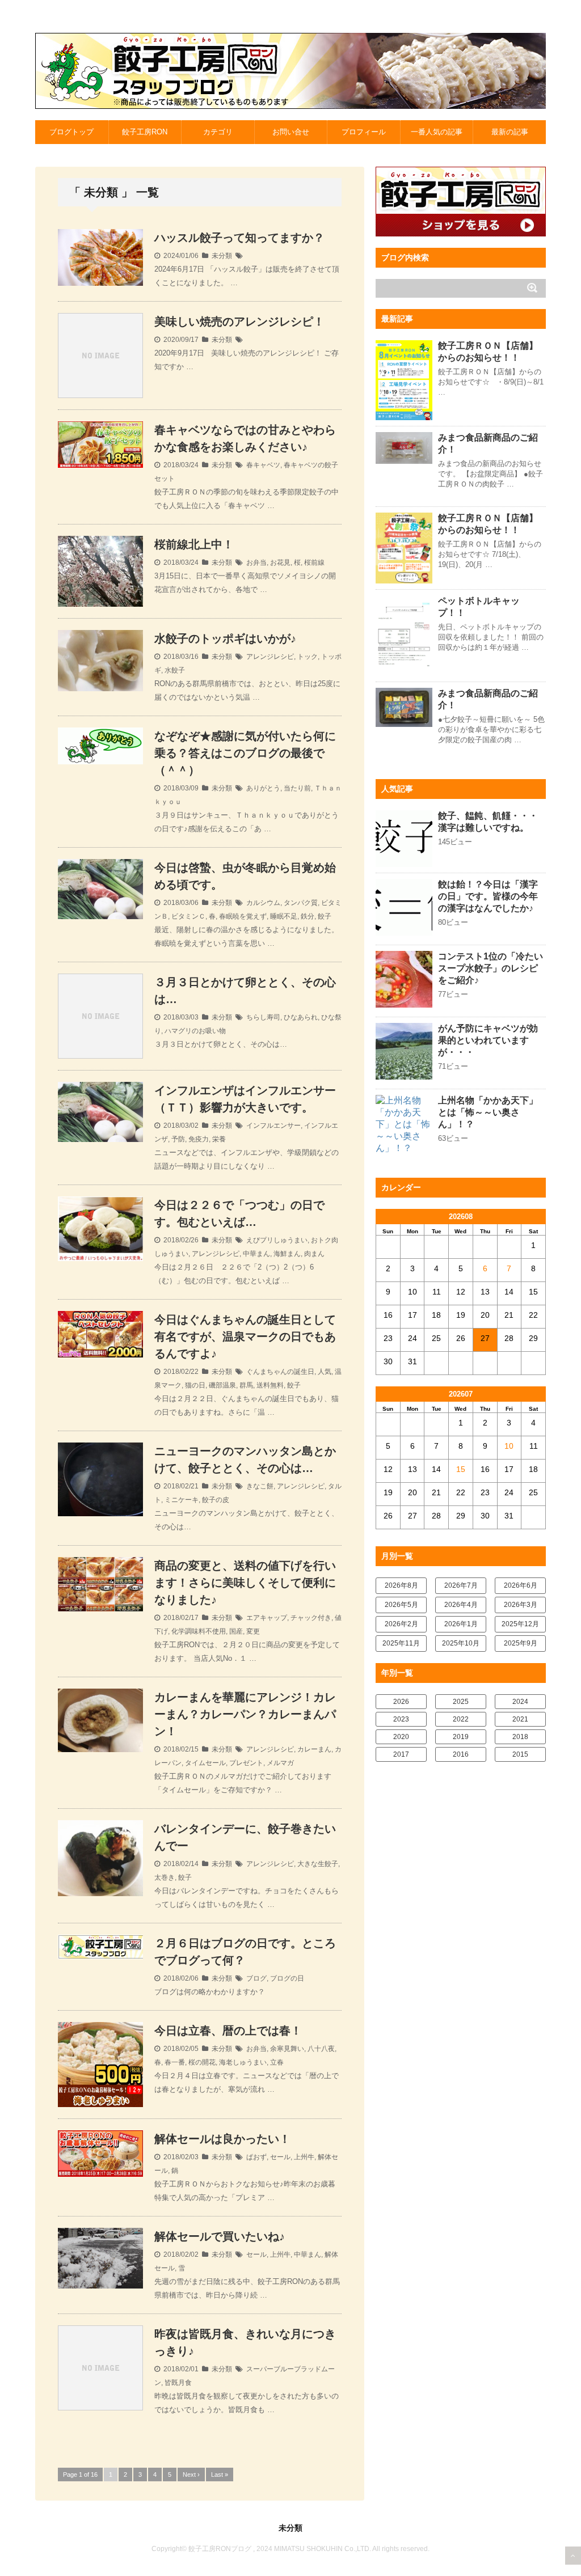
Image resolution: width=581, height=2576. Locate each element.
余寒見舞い (287, 2049)
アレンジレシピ (270, 657)
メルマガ (280, 1763)
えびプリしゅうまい (277, 1240)
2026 (401, 1702)
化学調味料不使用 (199, 1631)
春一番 (175, 2062)
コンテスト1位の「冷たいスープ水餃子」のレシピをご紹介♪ (491, 968)
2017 (401, 1754)
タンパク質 (301, 903)
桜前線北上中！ (194, 544)
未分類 (222, 256)
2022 (461, 1719)
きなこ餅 (260, 1486)
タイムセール (205, 1763)
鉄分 (308, 916)
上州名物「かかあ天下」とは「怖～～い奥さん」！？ (488, 1112)
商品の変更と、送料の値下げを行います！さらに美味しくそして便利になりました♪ (245, 1583)
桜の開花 (202, 2062)
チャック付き (311, 1618)
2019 (461, 1737)
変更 (253, 1631)
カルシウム (263, 903)
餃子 (325, 916)
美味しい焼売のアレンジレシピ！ (239, 322)
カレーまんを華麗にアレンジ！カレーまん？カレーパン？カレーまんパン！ (245, 1714)
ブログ (256, 1978)
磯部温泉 (222, 1385)
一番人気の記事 (437, 132)
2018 (520, 1737)
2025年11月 (401, 1643)
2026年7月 (461, 1585)
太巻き (165, 1877)
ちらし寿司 (263, 1017)
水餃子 (175, 670)
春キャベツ (263, 465)
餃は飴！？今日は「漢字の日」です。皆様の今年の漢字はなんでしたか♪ (488, 896)
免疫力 (199, 1139)
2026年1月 (461, 1624)
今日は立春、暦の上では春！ (228, 2031)
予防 (178, 1139)
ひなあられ (301, 1017)
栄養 (219, 1139)
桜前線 (314, 562)
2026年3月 (521, 1605)
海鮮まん (287, 1254)
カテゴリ (218, 132)
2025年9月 (521, 1643)
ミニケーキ (182, 1500)
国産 (236, 1631)
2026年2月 (401, 1624)
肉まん (314, 1254)
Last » (220, 2475)
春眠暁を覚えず (243, 916)
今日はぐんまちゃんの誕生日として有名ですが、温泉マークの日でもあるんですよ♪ (245, 1336)
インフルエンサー (273, 1126)
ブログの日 (287, 1978)
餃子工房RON (145, 132)
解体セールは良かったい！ (222, 2139)
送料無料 (270, 1385)
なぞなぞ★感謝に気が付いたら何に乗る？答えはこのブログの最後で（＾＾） (245, 753)
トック (308, 657)
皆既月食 (178, 2383)
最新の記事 (510, 132)
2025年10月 (461, 1643)
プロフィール (364, 132)
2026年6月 (521, 1585)
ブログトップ (71, 132)
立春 (277, 2062)
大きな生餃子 (318, 1864)
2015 (520, 1754)
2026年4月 (461, 1605)
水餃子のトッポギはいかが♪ (225, 638)
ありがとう (263, 788)
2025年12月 (520, 1624)
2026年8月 (401, 1585)
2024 (520, 1702)
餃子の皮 (216, 1500)
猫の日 (195, 1385)
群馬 (246, 1385)
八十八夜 (321, 2049)
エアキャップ (267, 1618)
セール (280, 2157)
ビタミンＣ (188, 916)
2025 (461, 1702)
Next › (191, 2475)
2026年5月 (401, 1605)
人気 (325, 1372)
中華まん (256, 1254)
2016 (461, 1754)
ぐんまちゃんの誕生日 (280, 1372)
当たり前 (297, 788)
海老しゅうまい (243, 2062)
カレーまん (314, 1749)
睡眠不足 (284, 916)
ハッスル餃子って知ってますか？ (239, 238)
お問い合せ (291, 132)
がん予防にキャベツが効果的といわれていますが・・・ (488, 1040)
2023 (401, 1719)
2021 (520, 1719)
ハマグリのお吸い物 (195, 1031)
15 (461, 1469)
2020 (401, 1737)
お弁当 (256, 562)
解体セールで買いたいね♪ (220, 2236)
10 (509, 1446)
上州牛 (304, 2157)
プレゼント (246, 1763)
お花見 (280, 562)
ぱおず (256, 2157)
